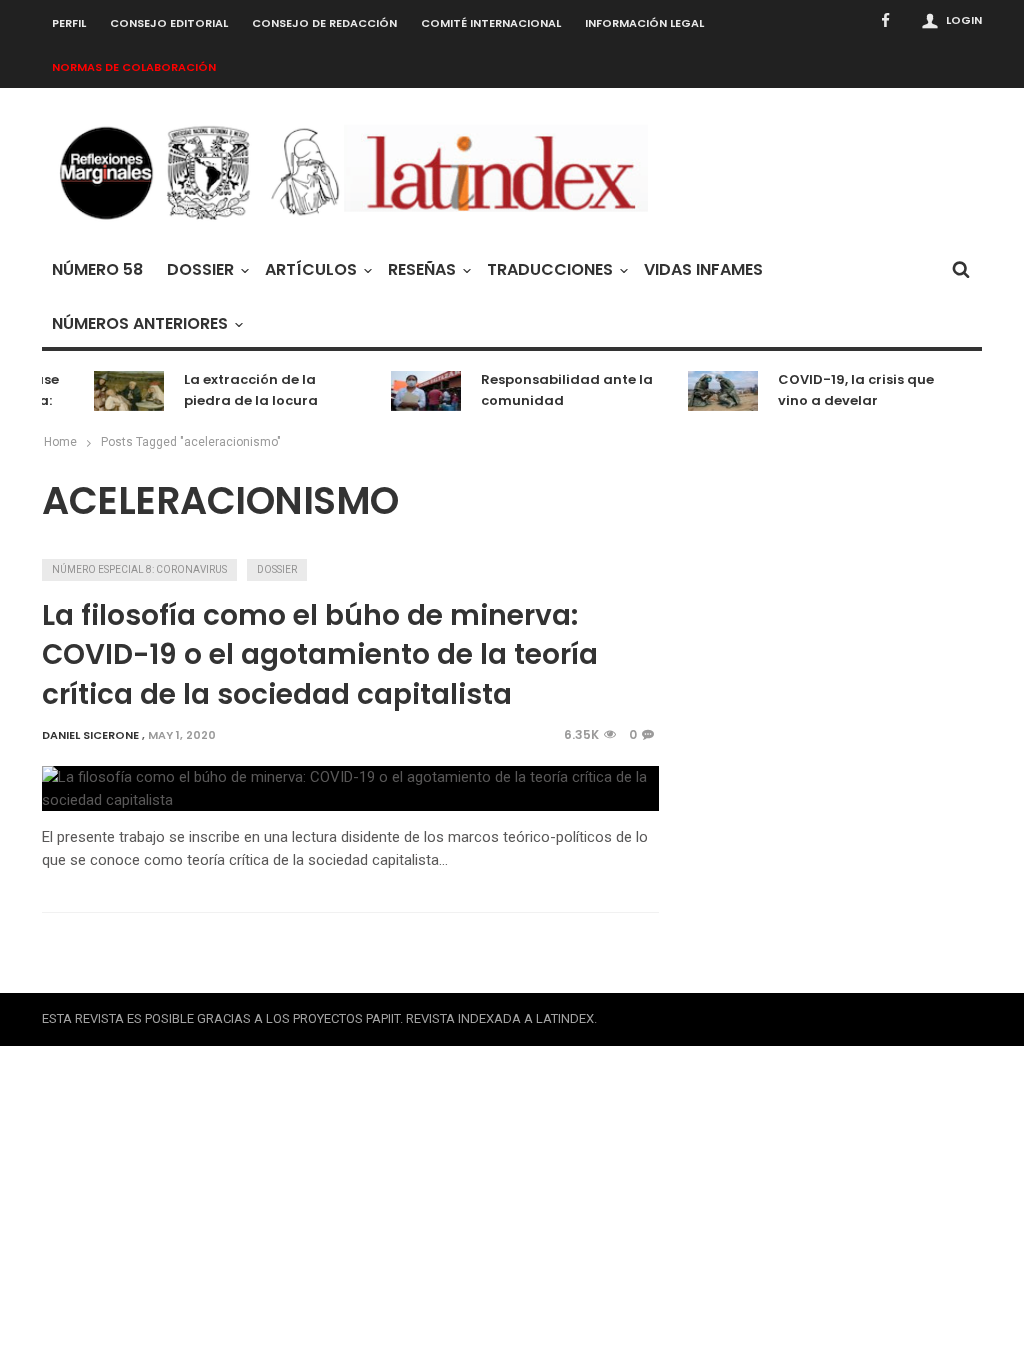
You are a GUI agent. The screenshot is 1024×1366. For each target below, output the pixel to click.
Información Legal (644, 23)
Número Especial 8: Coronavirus (139, 569)
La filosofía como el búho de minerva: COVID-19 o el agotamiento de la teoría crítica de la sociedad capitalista (320, 654)
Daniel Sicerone (90, 735)
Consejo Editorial (169, 23)
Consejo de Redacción (324, 23)
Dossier (200, 269)
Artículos (311, 269)
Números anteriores (140, 323)
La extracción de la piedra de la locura (243, 390)
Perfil (69, 23)
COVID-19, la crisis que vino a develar (848, 390)
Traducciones (550, 269)
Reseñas (422, 269)
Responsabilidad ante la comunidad (559, 390)
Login (964, 20)
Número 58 (97, 269)
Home (60, 442)
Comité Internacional (491, 23)
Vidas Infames (703, 269)
